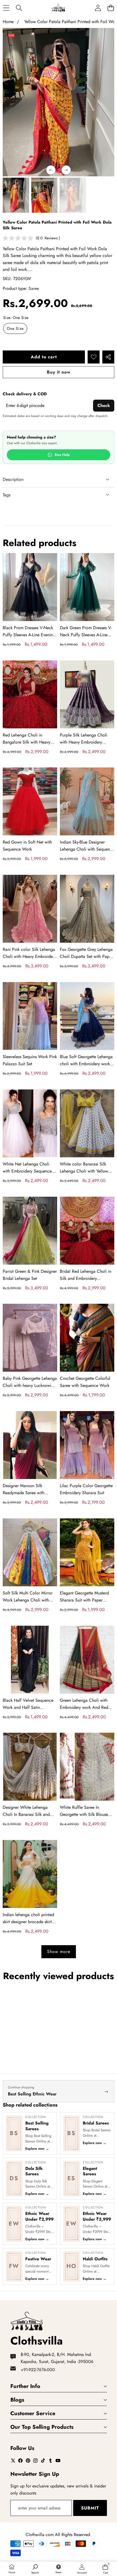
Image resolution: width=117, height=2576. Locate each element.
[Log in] (98, 8)
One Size (15, 328)
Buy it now (59, 372)
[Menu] (6, 8)
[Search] (19, 8)
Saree (34, 288)
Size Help (62, 455)
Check (104, 405)
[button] (111, 8)
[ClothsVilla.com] (58, 8)
